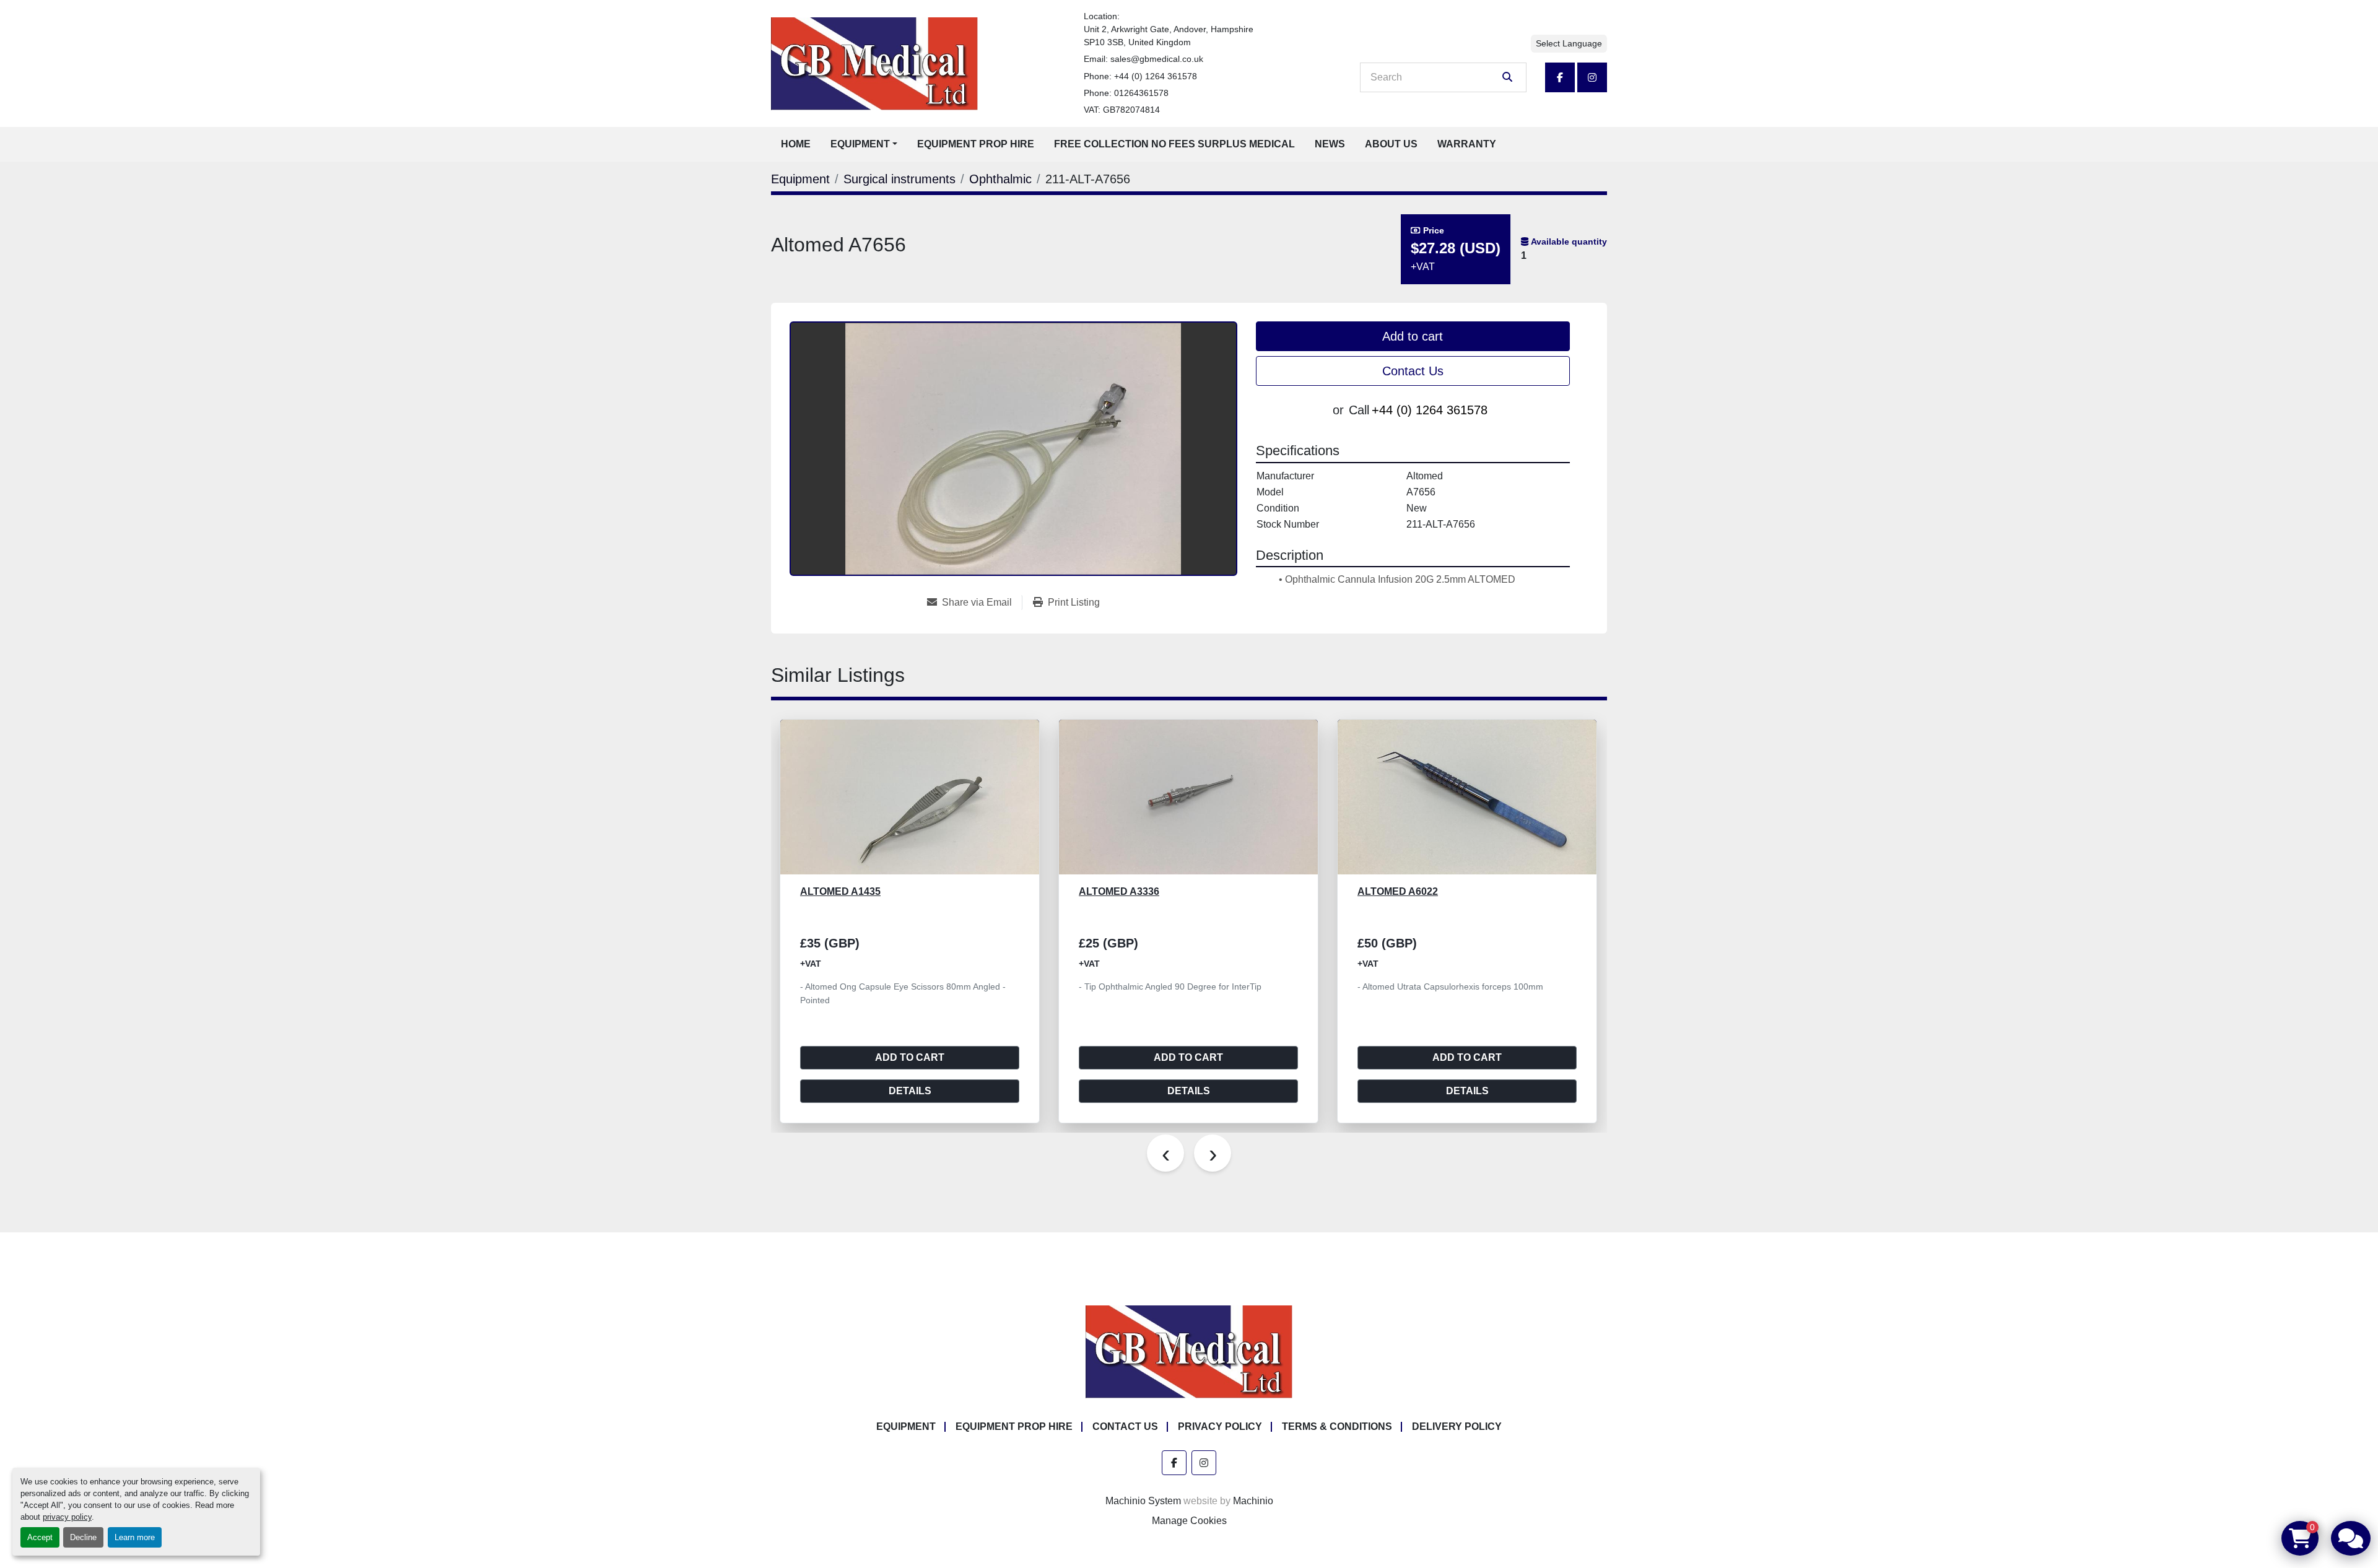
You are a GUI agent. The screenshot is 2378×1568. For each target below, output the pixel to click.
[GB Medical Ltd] (1189, 1352)
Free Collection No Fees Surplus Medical (1174, 144)
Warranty (1467, 144)
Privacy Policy (1220, 1426)
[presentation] (1165, 1153)
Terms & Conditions (1337, 1426)
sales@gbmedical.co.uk (1157, 59)
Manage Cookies (1189, 1521)
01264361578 (1141, 93)
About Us (1391, 144)
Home (796, 144)
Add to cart (1413, 336)
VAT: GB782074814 (1122, 110)
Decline (83, 1537)
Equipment (860, 144)
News (1330, 144)
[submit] (1507, 77)
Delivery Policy (1457, 1426)
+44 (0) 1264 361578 (1156, 76)
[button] (864, 144)
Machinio (1253, 1501)
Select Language (1569, 43)
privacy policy (67, 1517)
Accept (40, 1537)
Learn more (135, 1537)
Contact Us (1413, 371)
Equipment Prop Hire (976, 144)
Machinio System (1143, 1501)
